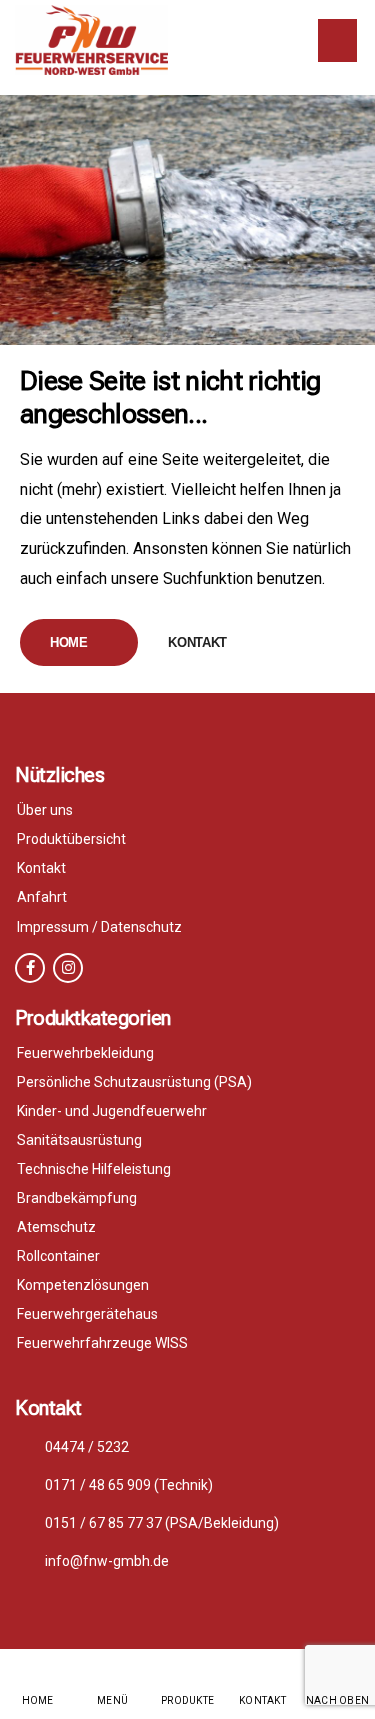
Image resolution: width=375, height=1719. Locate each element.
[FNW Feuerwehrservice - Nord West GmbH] (91, 40)
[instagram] (68, 968)
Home (69, 642)
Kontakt (197, 642)
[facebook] (30, 968)
